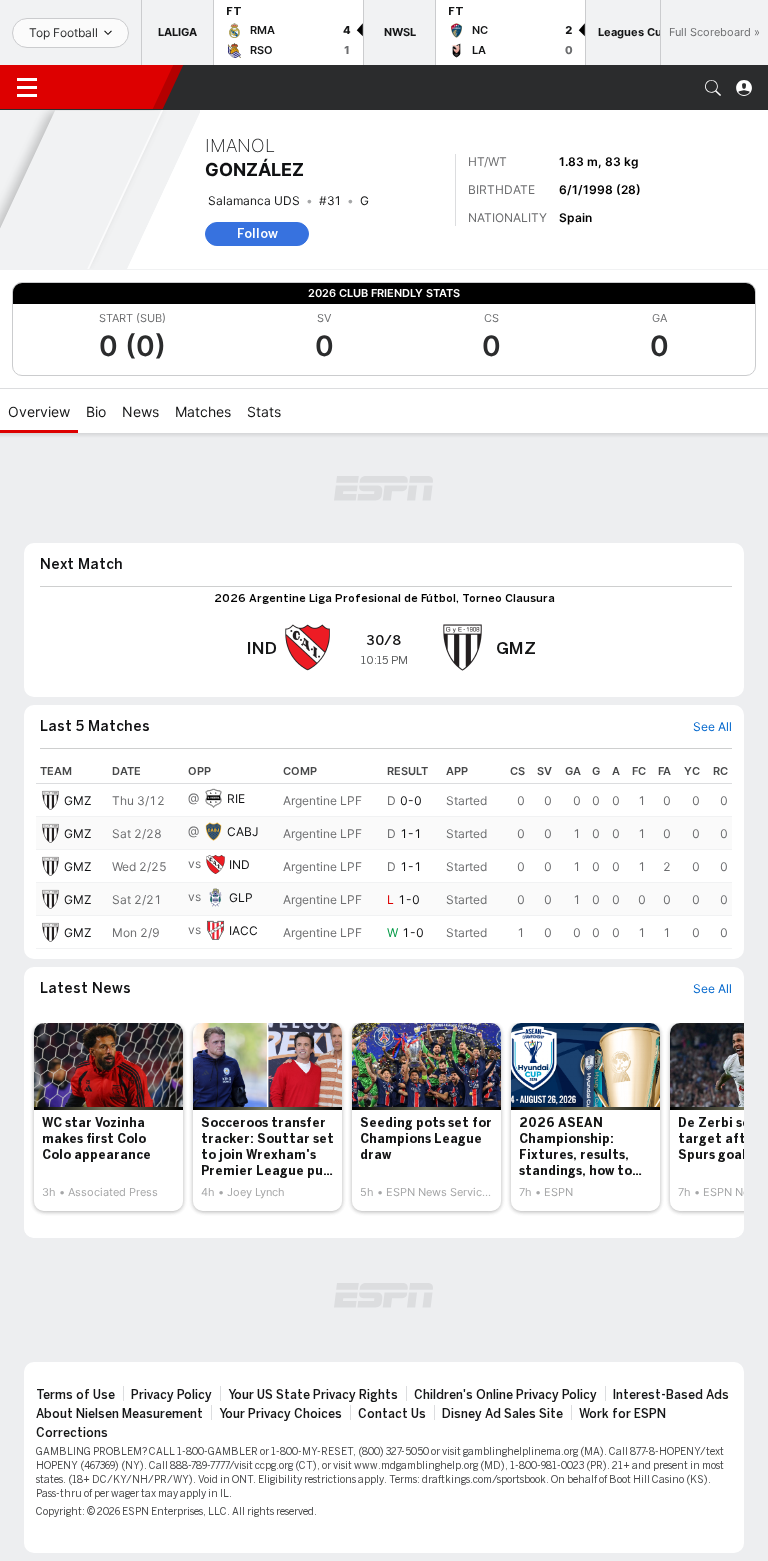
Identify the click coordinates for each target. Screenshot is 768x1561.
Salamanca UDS (254, 200)
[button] (713, 88)
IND (239, 864)
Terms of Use (75, 1395)
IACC (243, 930)
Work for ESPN (622, 1414)
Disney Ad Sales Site (502, 1414)
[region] (384, 854)
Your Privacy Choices (280, 1414)
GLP (241, 897)
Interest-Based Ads (671, 1395)
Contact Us (392, 1414)
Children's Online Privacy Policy (505, 1395)
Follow (257, 233)
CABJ (243, 831)
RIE (236, 798)
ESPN (108, 87)
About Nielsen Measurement (119, 1414)
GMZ (78, 800)
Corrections (72, 1433)
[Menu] (27, 88)
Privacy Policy (171, 1395)
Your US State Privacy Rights (313, 1395)
